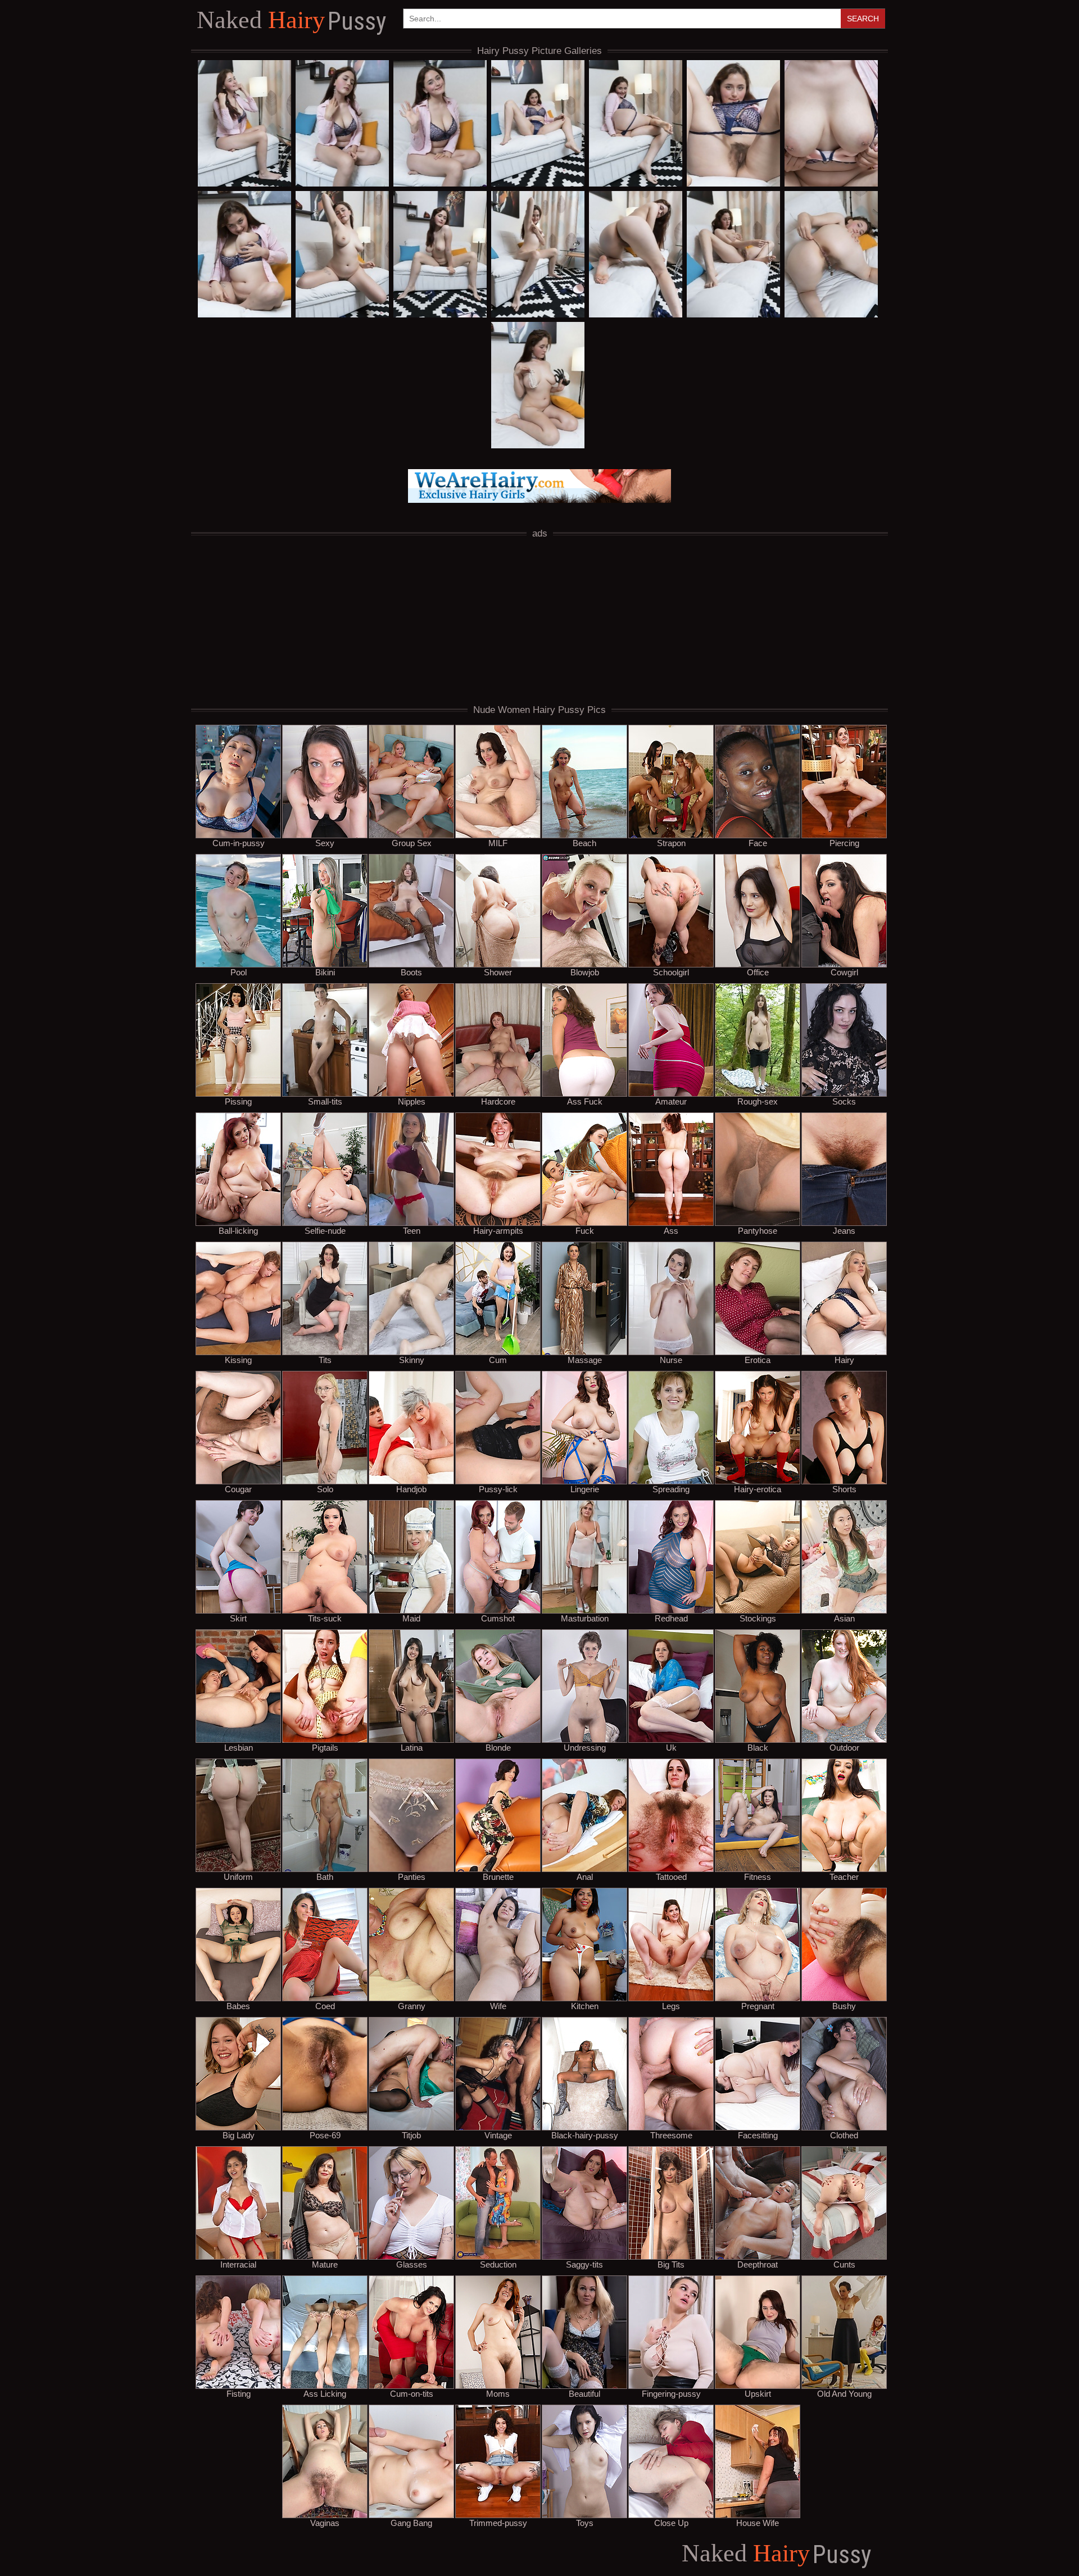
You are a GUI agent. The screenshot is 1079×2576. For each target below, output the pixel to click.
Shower (498, 972)
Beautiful (584, 2393)
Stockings (758, 1618)
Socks (844, 1101)
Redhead (671, 1618)
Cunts (844, 2264)
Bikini (325, 972)
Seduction (498, 2264)
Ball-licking (238, 1230)
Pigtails (325, 1747)
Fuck (585, 1230)
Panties (412, 1877)
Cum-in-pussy (239, 843)
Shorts (844, 1489)
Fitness (758, 1877)
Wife (498, 2006)
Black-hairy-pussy (585, 2135)
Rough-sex (758, 1101)
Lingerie (585, 1489)
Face (758, 843)
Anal (585, 1877)
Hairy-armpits (498, 1230)
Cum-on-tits (412, 2393)
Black (758, 1747)
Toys (585, 2523)
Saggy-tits (584, 2264)
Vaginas (325, 2523)
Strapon (671, 843)
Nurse (671, 1360)
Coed (325, 2006)
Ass (671, 1230)
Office (758, 972)
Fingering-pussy (671, 2393)
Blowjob (585, 972)
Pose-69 (325, 2135)
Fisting (239, 2393)
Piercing (844, 843)
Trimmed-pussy (498, 2523)
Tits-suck (325, 1618)
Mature (325, 2264)
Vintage (498, 2135)
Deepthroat (758, 2264)
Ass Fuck (585, 1101)
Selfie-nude (325, 1230)
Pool (239, 972)
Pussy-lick (498, 1489)
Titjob (411, 2135)
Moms (498, 2393)
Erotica (758, 1360)
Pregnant (758, 2006)
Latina (412, 1747)
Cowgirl (844, 972)
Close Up (671, 2523)
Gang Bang (411, 2523)
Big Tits (671, 2264)
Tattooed (671, 1877)
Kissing (238, 1360)
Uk (671, 1747)
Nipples (412, 1101)
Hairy (291, 21)
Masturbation (585, 1618)
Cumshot (498, 1618)
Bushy (844, 2006)
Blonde (498, 1747)
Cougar (238, 1489)
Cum (498, 1360)
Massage (585, 1360)
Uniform (238, 1877)
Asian (844, 1618)
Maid (411, 1618)
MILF (498, 843)
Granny (412, 2006)
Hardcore (498, 1101)
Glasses (412, 2264)
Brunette (498, 1877)
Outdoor (844, 1747)
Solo (325, 1489)
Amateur (671, 1101)
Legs (671, 2006)
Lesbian (239, 1747)
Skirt (238, 1618)
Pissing (238, 1101)
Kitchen (585, 2006)
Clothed (844, 2135)
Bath (325, 1877)
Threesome (671, 2135)
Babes (238, 2006)
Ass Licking (325, 2393)
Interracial (238, 2264)
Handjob (411, 1489)
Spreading (671, 1489)
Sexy (325, 843)
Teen (412, 1230)
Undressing (585, 1747)
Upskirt (758, 2393)
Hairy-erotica (758, 1489)
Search (863, 19)
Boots (411, 972)
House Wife (758, 2523)
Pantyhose (758, 1230)
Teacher (844, 1877)
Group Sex (412, 843)
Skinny (412, 1360)
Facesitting (758, 2135)
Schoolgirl (671, 972)
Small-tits (325, 1101)
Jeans (844, 1230)
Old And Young (844, 2393)
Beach (584, 843)
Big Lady (239, 2135)
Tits (325, 1360)
